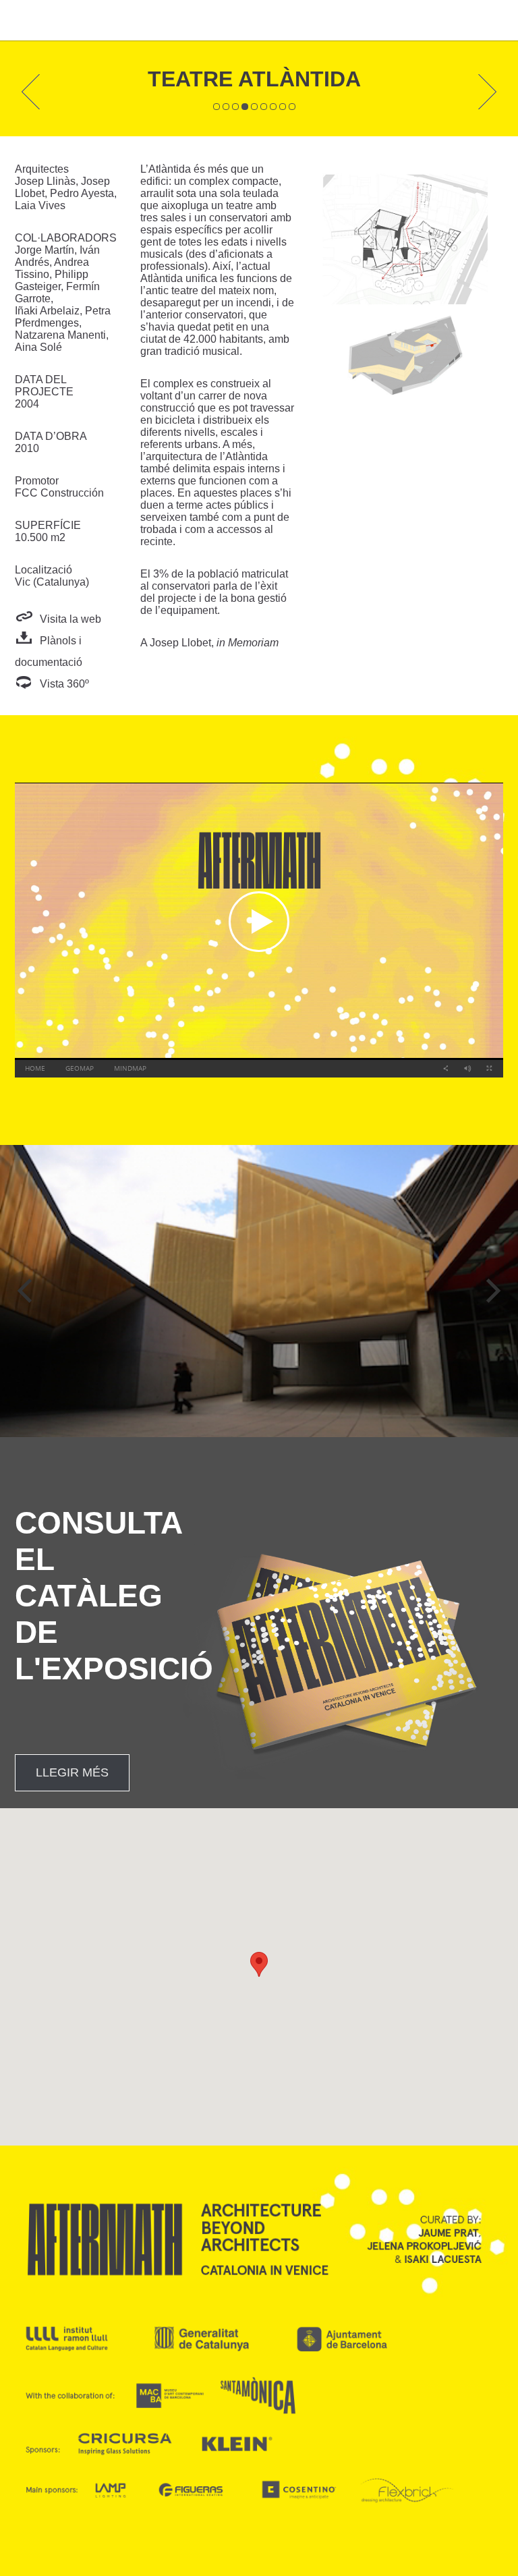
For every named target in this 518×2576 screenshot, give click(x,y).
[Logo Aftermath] (46, 20)
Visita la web (70, 619)
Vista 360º (64, 684)
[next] (491, 1291)
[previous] (27, 1291)
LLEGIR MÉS (72, 1772)
